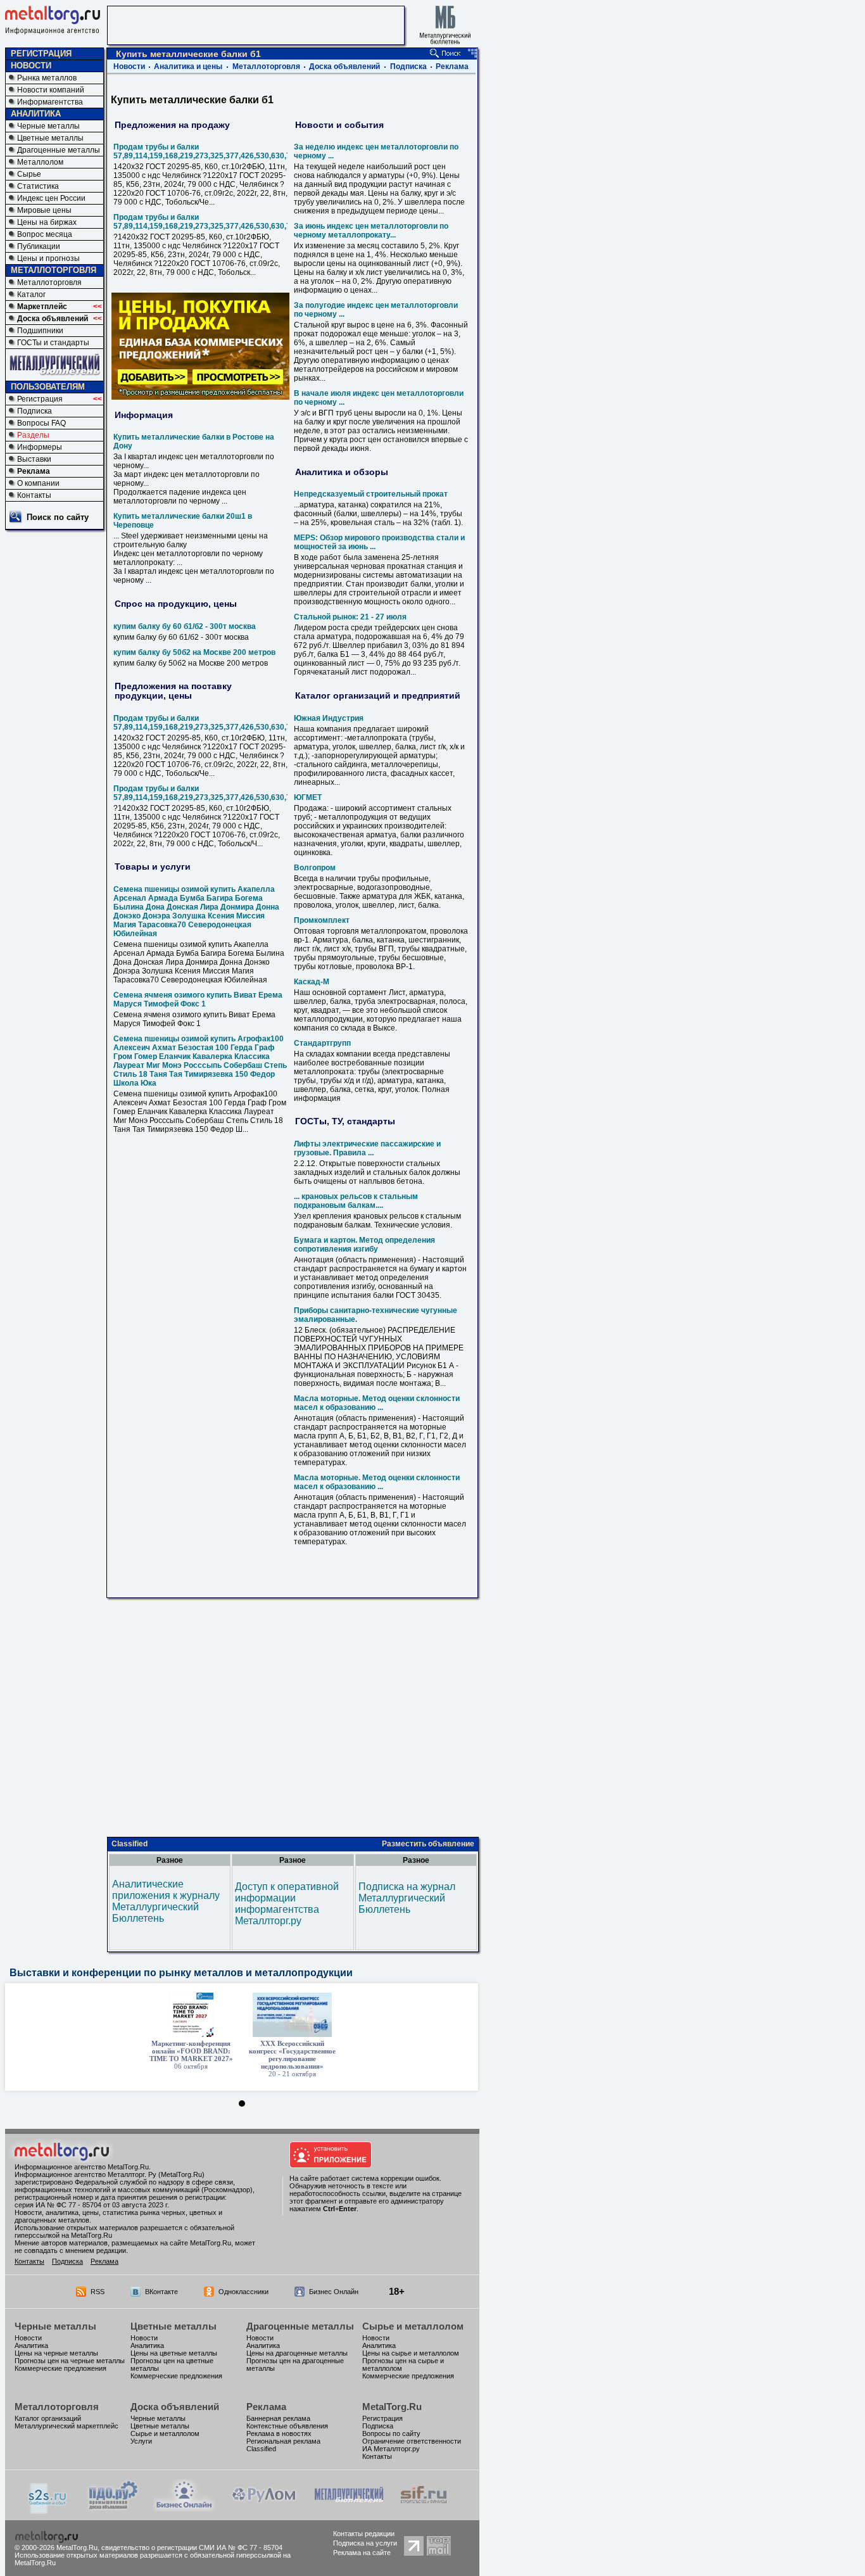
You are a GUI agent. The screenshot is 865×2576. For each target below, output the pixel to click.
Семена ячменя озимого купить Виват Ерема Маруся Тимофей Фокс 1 (198, 999)
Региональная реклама (283, 2441)
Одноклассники (243, 2292)
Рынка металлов (47, 78)
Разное (170, 1860)
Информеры (40, 447)
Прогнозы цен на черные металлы (70, 2361)
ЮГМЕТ (308, 797)
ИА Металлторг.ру (391, 2449)
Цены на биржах (47, 222)
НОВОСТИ (31, 66)
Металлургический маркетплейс (66, 2426)
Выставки (34, 459)
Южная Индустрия (329, 718)
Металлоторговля (49, 282)
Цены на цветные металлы (174, 2353)
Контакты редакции (364, 2534)
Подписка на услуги (365, 2543)
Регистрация (40, 399)
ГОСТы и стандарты (53, 343)
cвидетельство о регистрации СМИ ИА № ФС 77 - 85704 (192, 2547)
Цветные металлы (50, 138)
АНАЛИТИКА (36, 114)
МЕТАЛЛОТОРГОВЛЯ (54, 270)
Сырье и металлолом (413, 2326)
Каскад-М (312, 982)
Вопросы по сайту (391, 2433)
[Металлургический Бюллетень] (349, 2508)
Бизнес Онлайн (334, 2292)
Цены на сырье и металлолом (411, 2353)
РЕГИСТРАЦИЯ (41, 54)
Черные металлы (48, 126)
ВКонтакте (161, 2292)
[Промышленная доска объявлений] (113, 2509)
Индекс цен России (51, 198)
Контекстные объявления (287, 2426)
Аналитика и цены (188, 67)
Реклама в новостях (279, 2433)
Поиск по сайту (58, 517)
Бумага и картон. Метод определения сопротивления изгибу (364, 1245)
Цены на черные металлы (56, 2353)
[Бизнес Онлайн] (184, 2508)
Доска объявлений (53, 319)
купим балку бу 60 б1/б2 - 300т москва (185, 626)
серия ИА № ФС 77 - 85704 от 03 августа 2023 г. (92, 2205)
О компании (38, 483)
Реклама (34, 471)
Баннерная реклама (278, 2418)
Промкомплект (322, 920)
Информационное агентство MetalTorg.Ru (82, 2167)
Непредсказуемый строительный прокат (371, 494)
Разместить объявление (428, 1844)
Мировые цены (44, 210)
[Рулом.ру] (264, 2508)
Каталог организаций (48, 2418)
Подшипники (40, 331)
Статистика (38, 186)
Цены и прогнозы (48, 258)
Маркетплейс (42, 307)
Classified (129, 1844)
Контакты (34, 495)
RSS (98, 2292)
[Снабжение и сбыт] (48, 2510)
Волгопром (315, 868)
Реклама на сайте (362, 2553)
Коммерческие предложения (60, 2368)
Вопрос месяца (45, 234)
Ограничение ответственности (412, 2441)
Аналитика (31, 2345)
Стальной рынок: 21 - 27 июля (350, 617)
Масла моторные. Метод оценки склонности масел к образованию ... (377, 1403)
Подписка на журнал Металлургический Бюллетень (407, 1898)
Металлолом (40, 162)
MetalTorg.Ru (392, 2407)
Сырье (29, 174)
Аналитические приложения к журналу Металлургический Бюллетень (166, 1901)
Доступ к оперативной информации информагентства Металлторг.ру (287, 1904)
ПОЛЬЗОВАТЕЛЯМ (48, 387)
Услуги (141, 2441)
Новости (129, 67)
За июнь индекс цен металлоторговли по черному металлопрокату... (371, 231)
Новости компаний (51, 90)
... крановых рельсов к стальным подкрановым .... (356, 1201)
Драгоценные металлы (59, 150)
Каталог (31, 295)
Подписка (35, 411)
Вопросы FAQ (41, 423)
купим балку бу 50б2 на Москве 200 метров (194, 652)
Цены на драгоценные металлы (297, 2353)
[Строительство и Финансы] (424, 2508)
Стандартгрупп (322, 1043)
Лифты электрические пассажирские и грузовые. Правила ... (367, 1148)
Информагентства (50, 102)
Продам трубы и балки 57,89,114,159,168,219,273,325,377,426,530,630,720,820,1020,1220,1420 (243, 151)
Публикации (39, 246)
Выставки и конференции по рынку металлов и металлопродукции (181, 1973)
